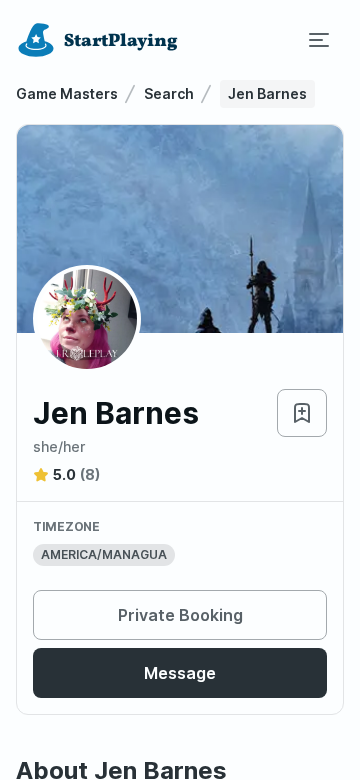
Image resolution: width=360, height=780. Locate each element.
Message (180, 673)
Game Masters (67, 93)
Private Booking (180, 615)
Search (169, 93)
